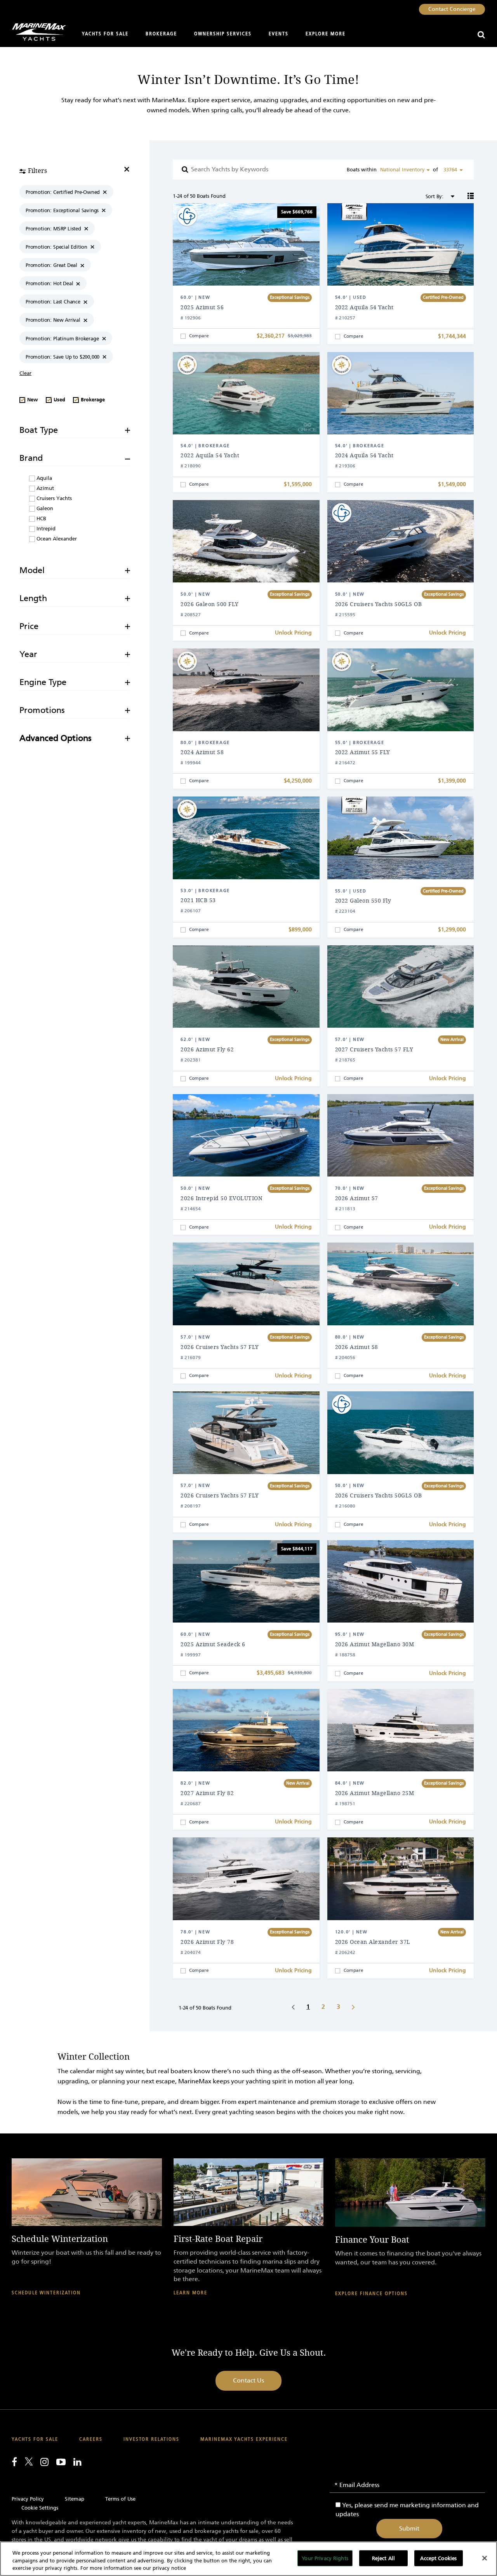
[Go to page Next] (353, 2007)
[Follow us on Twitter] (29, 2461)
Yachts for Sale (105, 34)
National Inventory (402, 170)
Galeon (44, 508)
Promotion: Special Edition (56, 247)
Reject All (383, 2558)
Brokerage (161, 34)
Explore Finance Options (371, 2294)
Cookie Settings (40, 2508)
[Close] (485, 2558)
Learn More (190, 2293)
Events (279, 34)
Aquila (43, 478)
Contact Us (248, 2380)
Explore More (326, 34)
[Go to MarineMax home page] (36, 32)
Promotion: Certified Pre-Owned (63, 192)
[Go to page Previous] (293, 2007)
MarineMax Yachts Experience (244, 2439)
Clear (25, 373)
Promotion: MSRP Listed (53, 229)
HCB (41, 519)
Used (59, 400)
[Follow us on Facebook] (14, 2462)
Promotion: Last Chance (53, 302)
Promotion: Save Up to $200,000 (63, 357)
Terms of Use (120, 2499)
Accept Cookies (438, 2558)
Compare (199, 336)
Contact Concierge (452, 9)
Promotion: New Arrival (53, 320)
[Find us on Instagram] (44, 2462)
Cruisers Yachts (53, 498)
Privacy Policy (28, 2499)
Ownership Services (223, 34)
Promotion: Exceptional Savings (62, 210)
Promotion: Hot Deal (49, 283)
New (32, 400)
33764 (450, 170)
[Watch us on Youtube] (61, 2462)
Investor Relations (151, 2439)
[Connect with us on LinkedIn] (77, 2462)
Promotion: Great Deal (51, 265)
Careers (91, 2439)
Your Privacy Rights (325, 2558)
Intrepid (45, 529)
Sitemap (75, 2499)
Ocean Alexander (56, 539)
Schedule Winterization (46, 2293)
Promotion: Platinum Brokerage (62, 339)
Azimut (44, 488)
